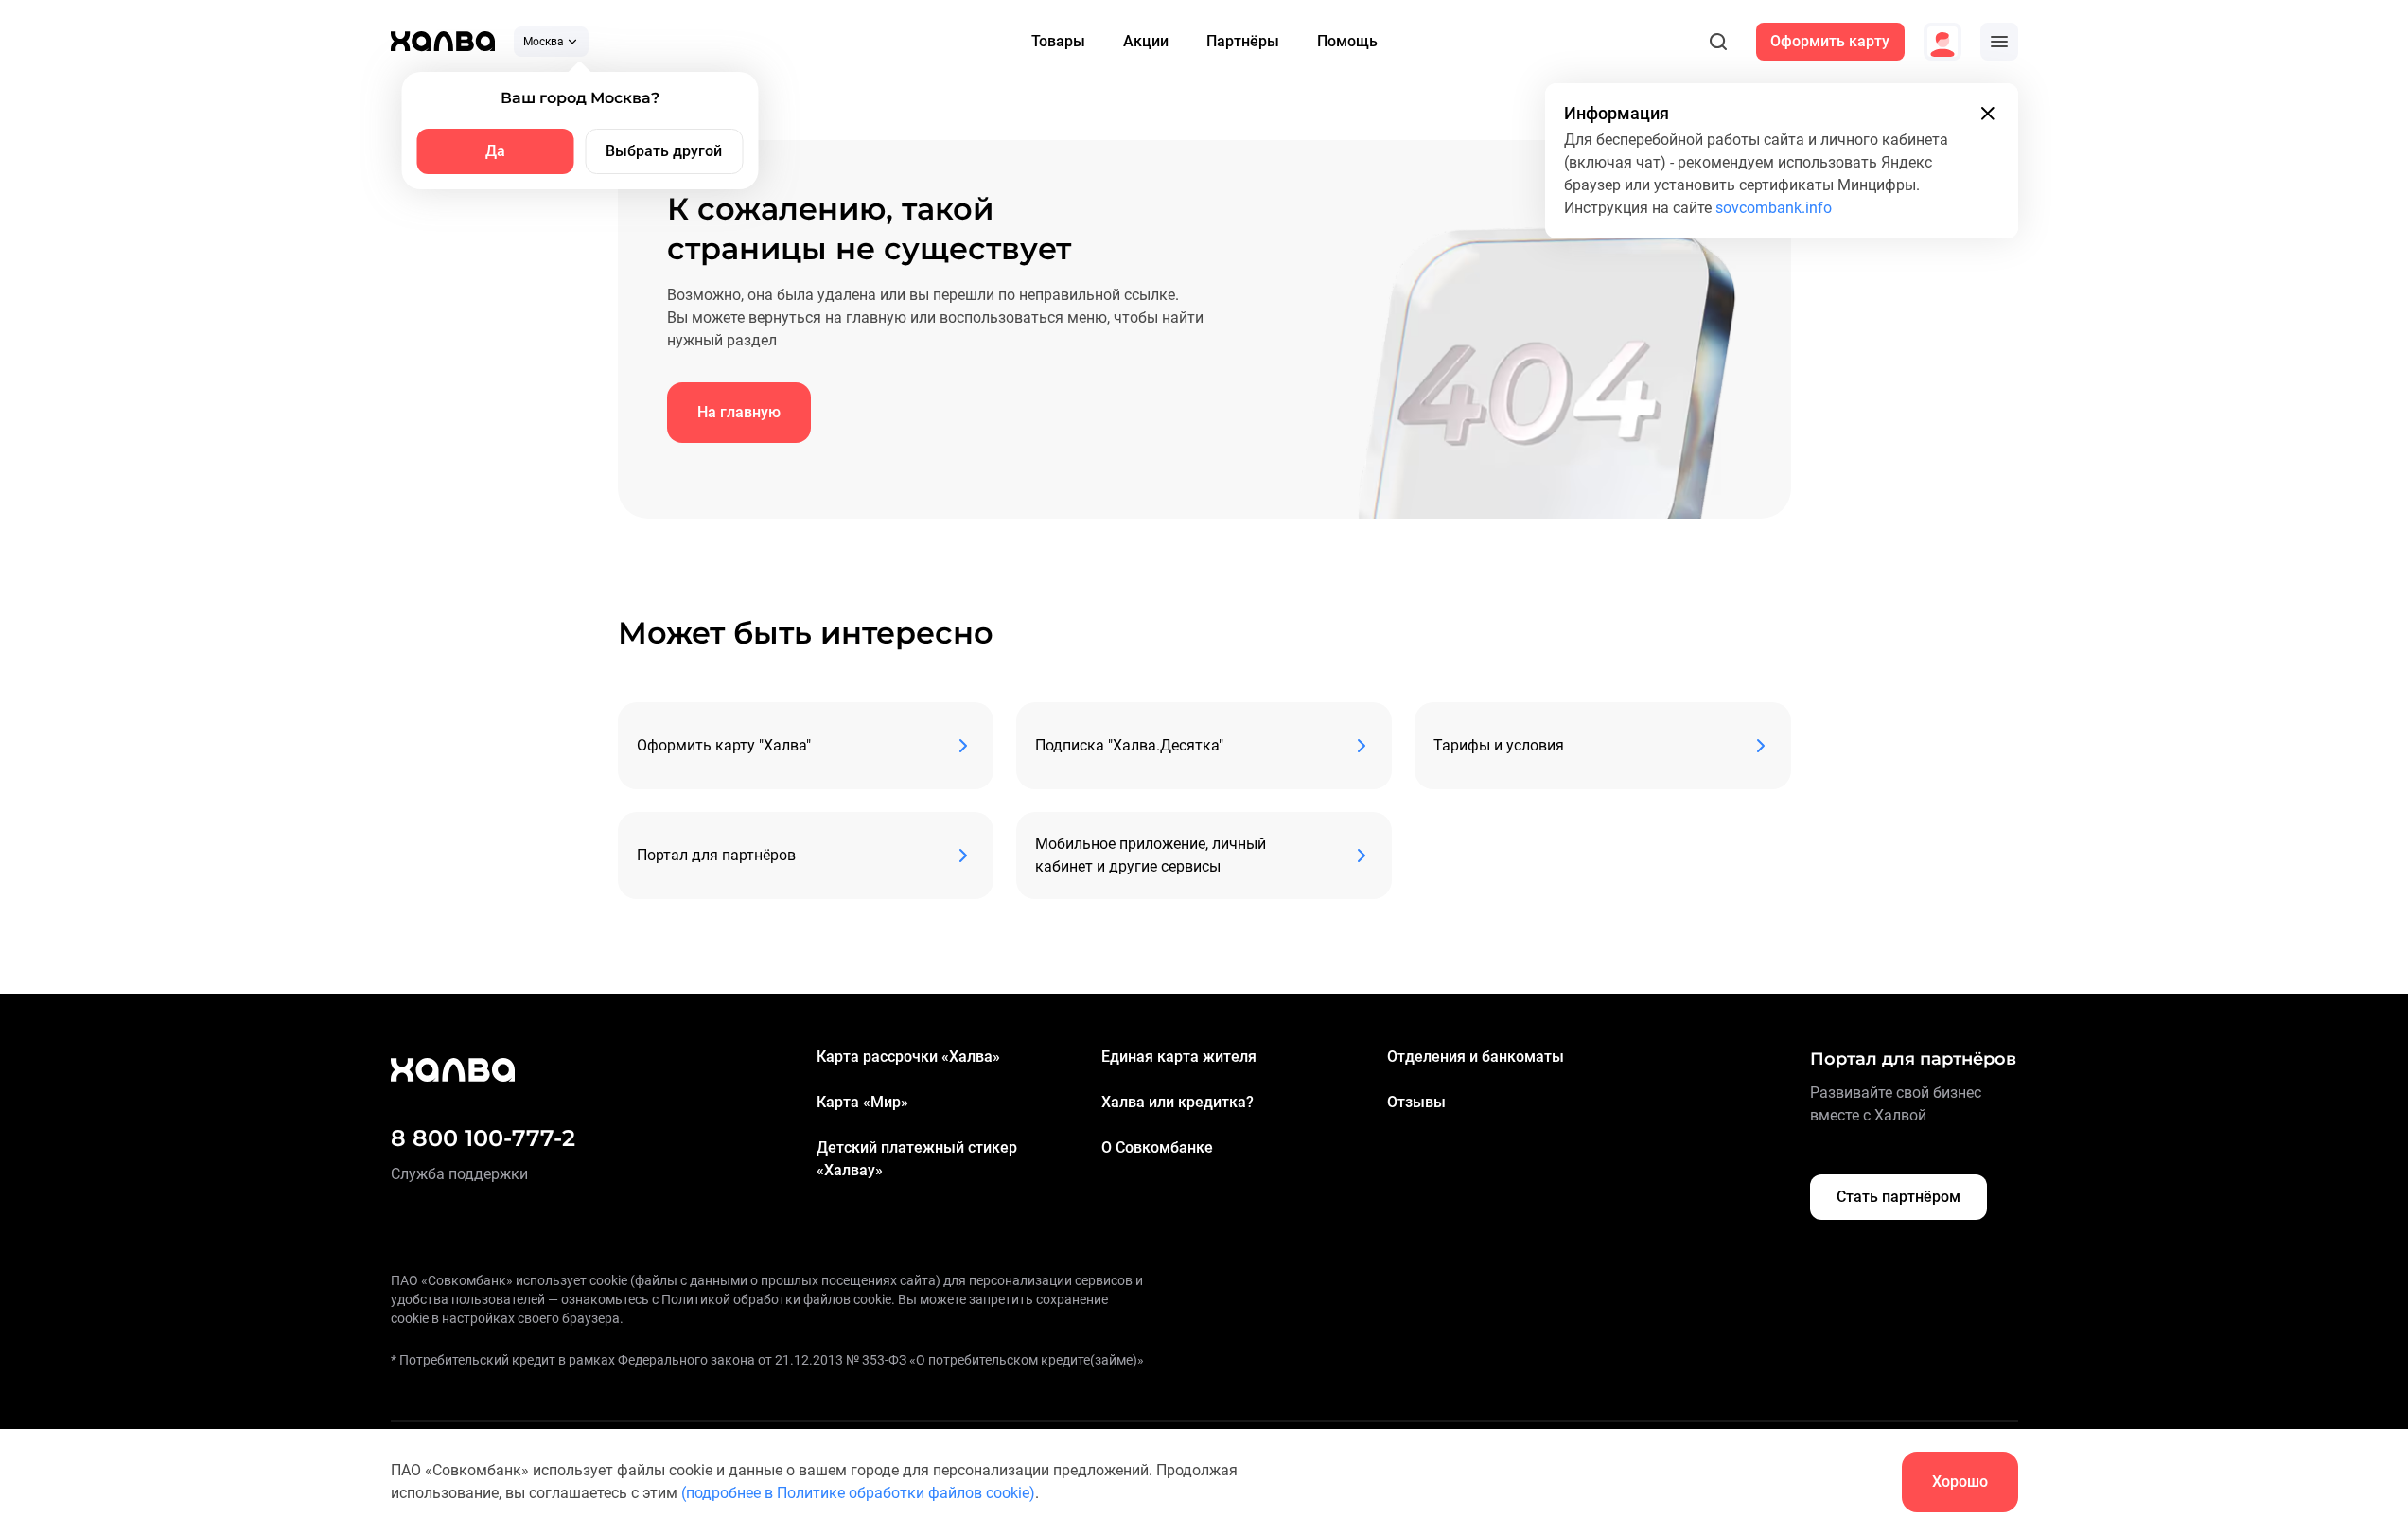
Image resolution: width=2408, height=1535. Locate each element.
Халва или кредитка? (1178, 1102)
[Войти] (1942, 42)
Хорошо (1960, 1482)
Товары (1058, 41)
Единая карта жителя (1179, 1057)
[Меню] (1999, 42)
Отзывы (1416, 1102)
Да (495, 151)
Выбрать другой (664, 151)
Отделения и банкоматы (1476, 1057)
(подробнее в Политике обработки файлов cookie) (858, 1493)
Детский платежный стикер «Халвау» (917, 1159)
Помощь (1347, 41)
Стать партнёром (1898, 1197)
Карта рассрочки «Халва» (908, 1057)
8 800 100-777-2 (483, 1138)
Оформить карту (1830, 41)
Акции (1146, 41)
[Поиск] (1718, 42)
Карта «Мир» (862, 1102)
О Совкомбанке (1157, 1147)
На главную (739, 412)
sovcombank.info (1774, 208)
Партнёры (1243, 41)
